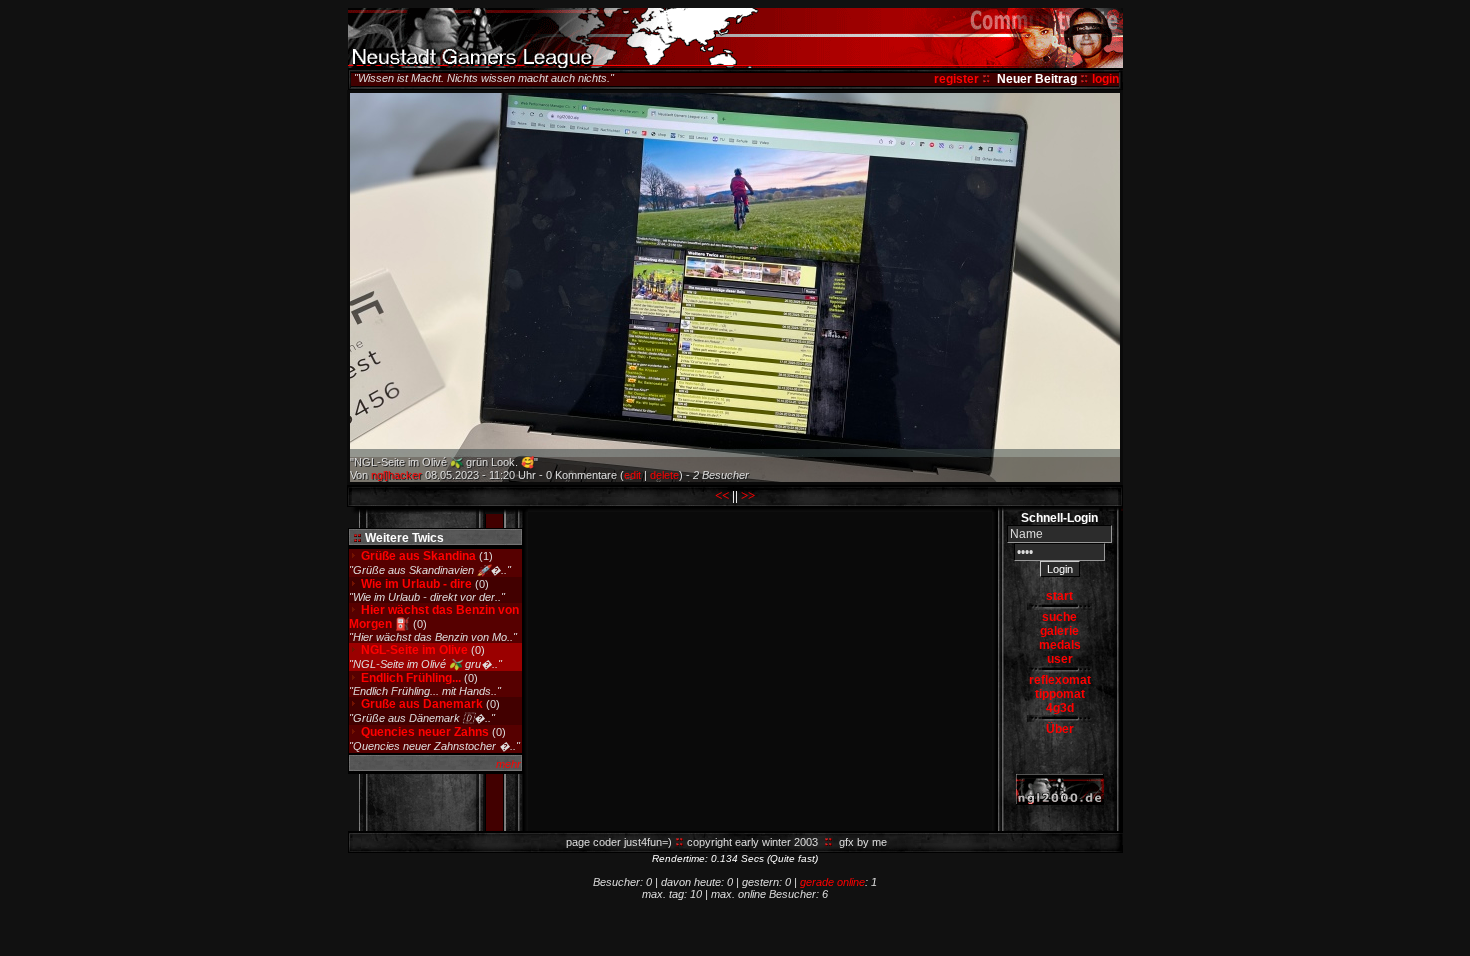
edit (632, 475)
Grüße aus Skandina (418, 556)
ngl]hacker (396, 475)
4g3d (1060, 708)
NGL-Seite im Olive (416, 650)
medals (1060, 645)
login (1105, 79)
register (956, 79)
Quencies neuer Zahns (425, 732)
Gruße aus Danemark (422, 704)
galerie (1059, 631)
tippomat (1060, 694)
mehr (508, 764)
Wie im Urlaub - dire (416, 584)
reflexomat (1060, 680)
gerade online (832, 882)
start (1059, 596)
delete (664, 475)
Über (1060, 729)
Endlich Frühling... (411, 678)
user (1060, 659)
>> (748, 495)
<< (722, 495)
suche (1059, 617)
